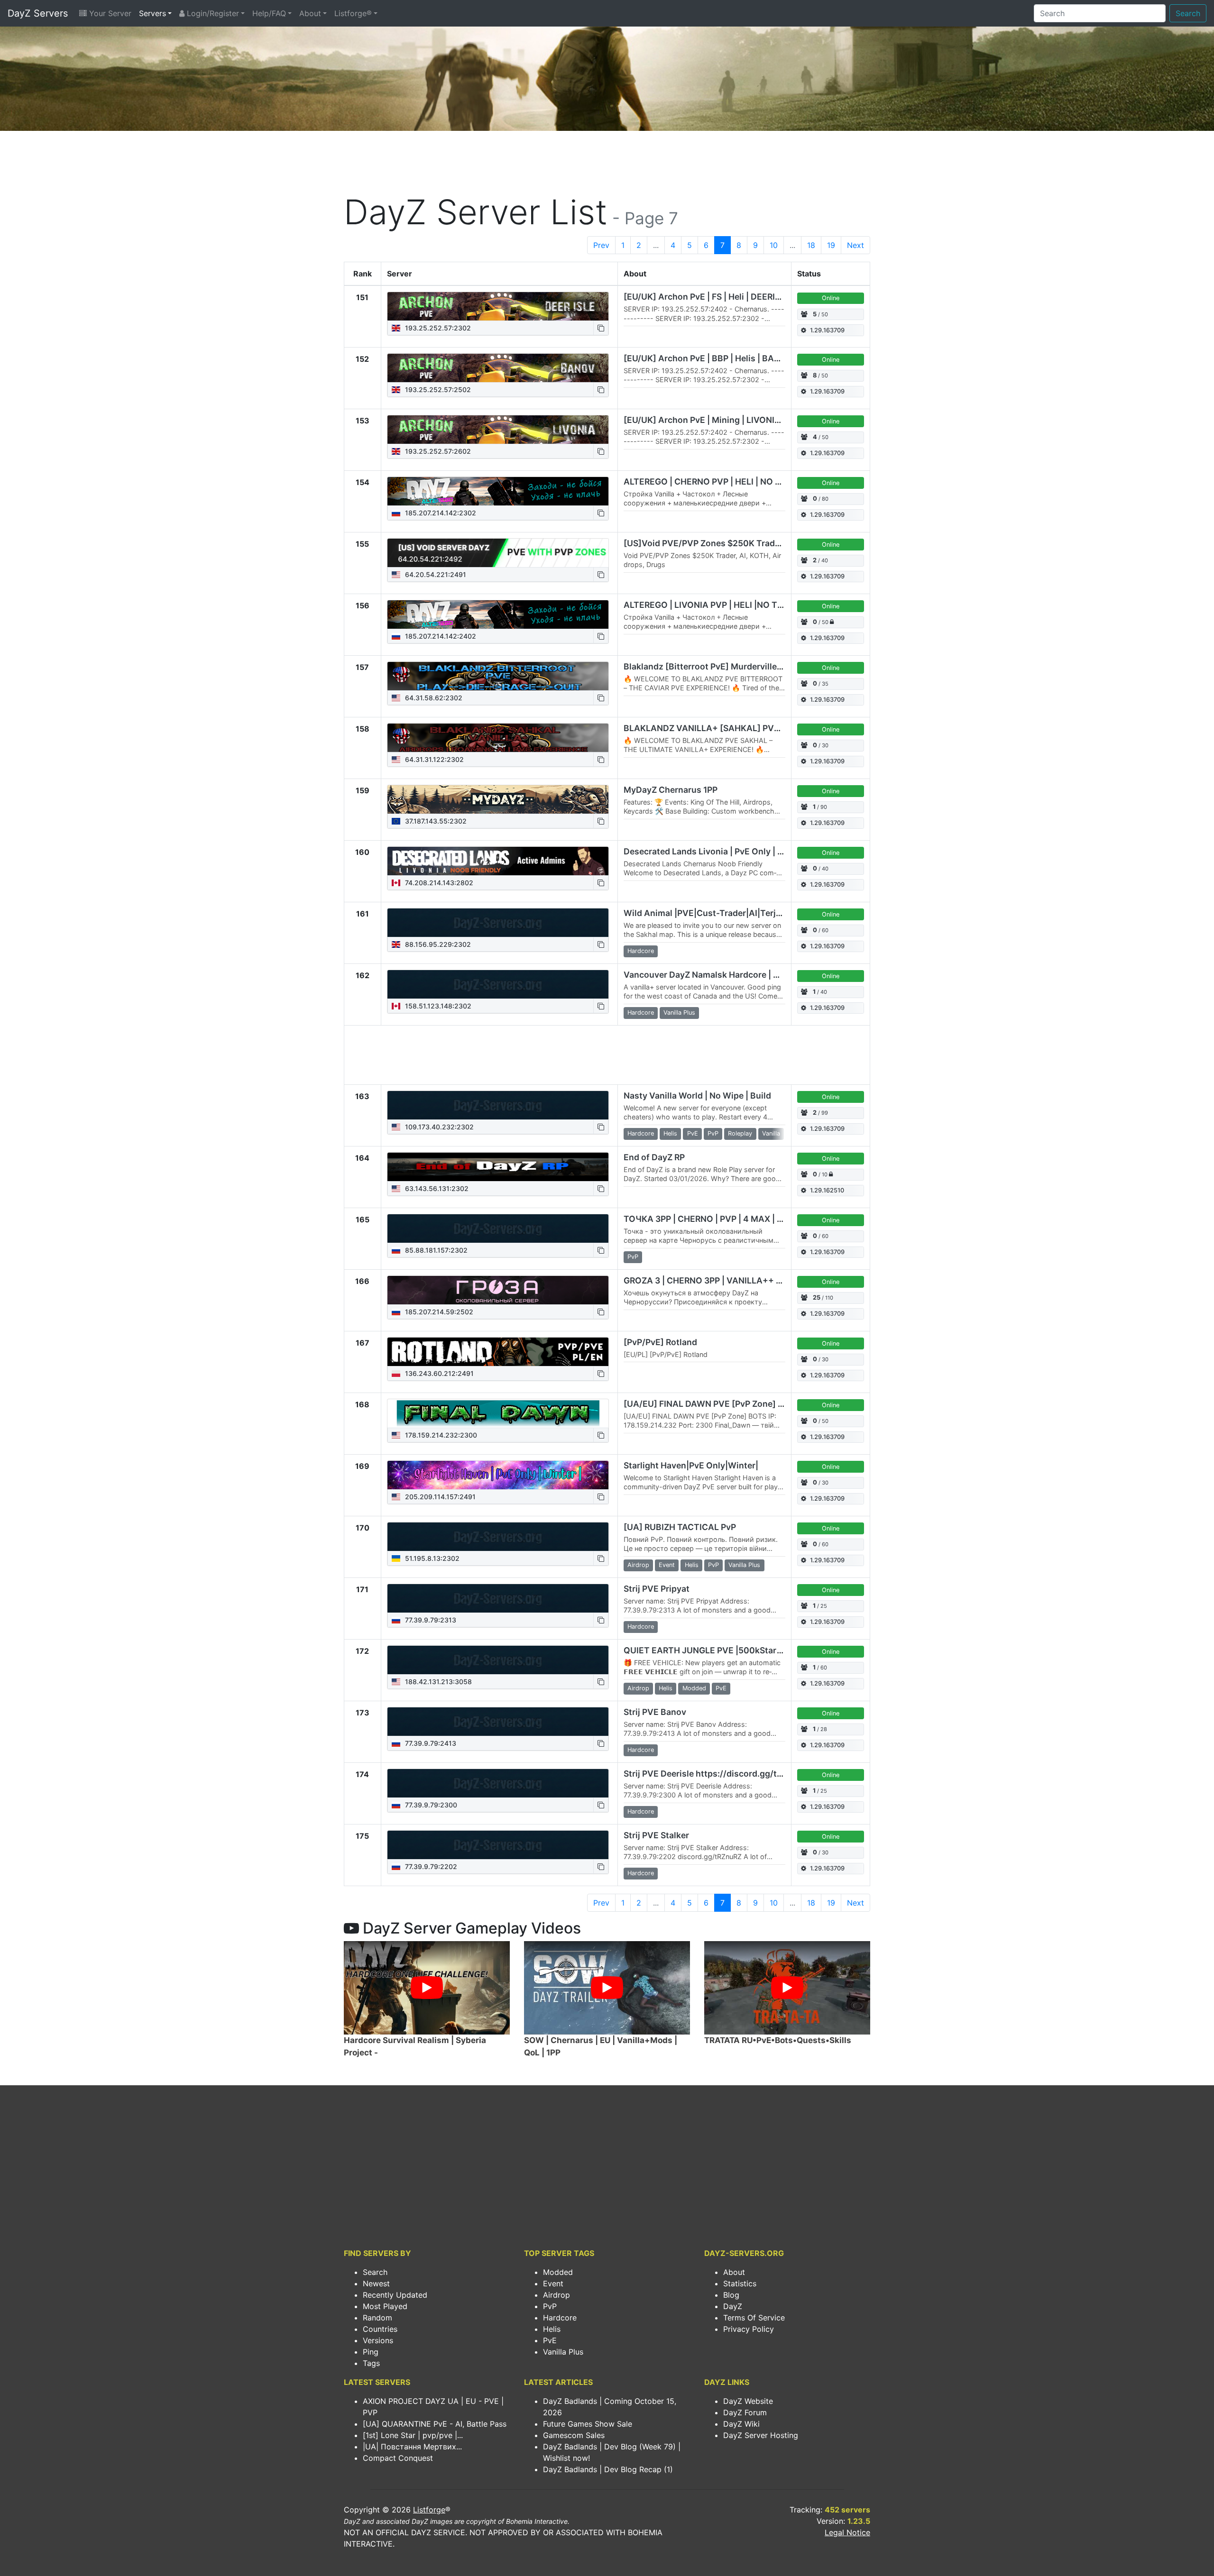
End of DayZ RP (654, 1157)
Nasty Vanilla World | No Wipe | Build (697, 1095)
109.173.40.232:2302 (438, 1127)
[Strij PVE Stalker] (498, 1845)
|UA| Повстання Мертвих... (412, 2447)
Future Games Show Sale (588, 2424)
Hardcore (560, 2318)
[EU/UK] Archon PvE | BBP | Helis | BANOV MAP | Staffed (737, 358)
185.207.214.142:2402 (440, 636)
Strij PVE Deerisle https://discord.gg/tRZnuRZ (716, 1774)
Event (553, 2283)
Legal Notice (847, 2532)
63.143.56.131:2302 (436, 1188)
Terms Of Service (754, 2318)
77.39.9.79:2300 (430, 1805)
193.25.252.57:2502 (437, 390)
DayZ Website (748, 2401)
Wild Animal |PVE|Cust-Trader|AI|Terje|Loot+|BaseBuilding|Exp (753, 913)
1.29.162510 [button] (827, 1190)
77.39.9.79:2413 (430, 1743)
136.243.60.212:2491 (438, 1373)
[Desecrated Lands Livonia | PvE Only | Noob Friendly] (498, 861)
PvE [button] (693, 1133)
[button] (601, 328)
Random (377, 2318)
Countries (380, 2329)
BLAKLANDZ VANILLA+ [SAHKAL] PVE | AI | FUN (721, 728)
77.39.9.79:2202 (430, 1866)
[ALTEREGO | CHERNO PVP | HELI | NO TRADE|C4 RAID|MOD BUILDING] (498, 491)
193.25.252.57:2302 (437, 328)
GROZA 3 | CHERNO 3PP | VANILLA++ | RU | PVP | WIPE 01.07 (745, 1280)
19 (831, 245)
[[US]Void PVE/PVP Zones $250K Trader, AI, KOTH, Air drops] (498, 553)
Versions (378, 2340)
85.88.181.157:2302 (435, 1250)
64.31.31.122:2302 (433, 759)
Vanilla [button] (771, 1133)
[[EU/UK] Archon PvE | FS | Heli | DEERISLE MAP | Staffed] (498, 306)
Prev (601, 245)
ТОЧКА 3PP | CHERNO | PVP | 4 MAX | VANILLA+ (721, 1219)
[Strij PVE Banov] (498, 1722)
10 (774, 245)
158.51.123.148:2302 (437, 1006)
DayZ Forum (745, 2412)
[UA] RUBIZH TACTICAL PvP (680, 1527)
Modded (558, 2272)
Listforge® (353, 13)
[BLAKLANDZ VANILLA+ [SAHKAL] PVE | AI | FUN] (498, 738)
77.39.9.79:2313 (430, 1620)
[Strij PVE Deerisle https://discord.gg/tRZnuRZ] (498, 1783)
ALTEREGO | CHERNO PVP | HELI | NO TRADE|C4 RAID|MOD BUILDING (764, 481)
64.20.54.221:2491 (435, 574)
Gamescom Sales (574, 2435)
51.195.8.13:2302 (431, 1558)
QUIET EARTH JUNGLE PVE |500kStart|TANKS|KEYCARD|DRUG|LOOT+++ (773, 1650)
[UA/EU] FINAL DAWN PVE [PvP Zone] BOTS (712, 1404)
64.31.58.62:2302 (433, 698)
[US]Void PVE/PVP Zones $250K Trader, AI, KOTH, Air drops (744, 543)
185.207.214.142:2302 (440, 513)
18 (811, 245)
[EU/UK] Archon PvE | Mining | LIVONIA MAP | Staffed (731, 420)
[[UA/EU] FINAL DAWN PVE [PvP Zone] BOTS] (498, 1413)
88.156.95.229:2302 (437, 944)
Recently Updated (395, 2295)
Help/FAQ (269, 13)
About (310, 13)
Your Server (109, 13)
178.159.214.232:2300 (440, 1435)
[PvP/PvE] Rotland (660, 1342)
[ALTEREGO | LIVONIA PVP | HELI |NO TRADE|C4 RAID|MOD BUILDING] (498, 614)
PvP (550, 2306)
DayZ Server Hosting (761, 2435)
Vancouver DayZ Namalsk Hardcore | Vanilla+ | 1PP (725, 975)
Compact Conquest (398, 2458)
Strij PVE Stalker (656, 1835)
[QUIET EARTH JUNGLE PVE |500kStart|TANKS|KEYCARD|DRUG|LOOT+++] (498, 1660)
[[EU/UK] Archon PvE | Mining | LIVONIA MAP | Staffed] (498, 430)
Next (855, 245)
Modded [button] (694, 1688)
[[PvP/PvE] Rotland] (498, 1352)
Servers (152, 13)
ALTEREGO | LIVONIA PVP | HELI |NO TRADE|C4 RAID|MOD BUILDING (763, 605)
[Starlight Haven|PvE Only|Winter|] (498, 1475)
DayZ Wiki (741, 2424)
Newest (376, 2283)
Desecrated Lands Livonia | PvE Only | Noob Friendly (729, 851)
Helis (552, 2329)
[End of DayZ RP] (498, 1167)
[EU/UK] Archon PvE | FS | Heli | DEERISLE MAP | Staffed (736, 297)
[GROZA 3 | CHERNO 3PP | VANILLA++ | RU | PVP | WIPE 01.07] (498, 1290)
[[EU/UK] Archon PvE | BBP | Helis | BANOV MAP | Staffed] (498, 368)
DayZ (733, 2306)
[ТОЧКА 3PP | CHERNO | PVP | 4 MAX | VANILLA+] (498, 1228)
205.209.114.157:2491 (439, 1497)
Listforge (429, 2510)
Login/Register (212, 13)
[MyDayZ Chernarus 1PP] (498, 799)
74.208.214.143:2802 (438, 883)
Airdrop (556, 2295)
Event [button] (667, 1565)
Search (1188, 13)
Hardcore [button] (641, 951)
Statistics (740, 2283)
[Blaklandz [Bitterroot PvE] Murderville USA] (498, 676)
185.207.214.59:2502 (438, 1312)
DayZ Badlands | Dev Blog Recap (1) (608, 2469)
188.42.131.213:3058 (437, 1682)
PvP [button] (713, 1133)
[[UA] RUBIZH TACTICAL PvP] (498, 1537)
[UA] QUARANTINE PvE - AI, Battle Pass (435, 2424)
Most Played (385, 2306)
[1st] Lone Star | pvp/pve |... (413, 2435)
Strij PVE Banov (655, 1712)
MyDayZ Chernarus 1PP (671, 790)
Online (831, 298)
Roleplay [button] (740, 1133)
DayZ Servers (38, 13)
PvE (550, 2340)
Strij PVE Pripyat (657, 1589)
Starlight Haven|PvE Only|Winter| (691, 1465)
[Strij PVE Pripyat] (498, 1598)
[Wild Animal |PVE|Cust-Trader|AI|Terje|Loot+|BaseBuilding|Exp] (498, 923)
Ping (371, 2352)
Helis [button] (670, 1133)
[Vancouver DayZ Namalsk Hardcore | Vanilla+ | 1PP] (498, 984)
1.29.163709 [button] (827, 330)
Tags (371, 2363)
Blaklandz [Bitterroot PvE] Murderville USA (710, 666)
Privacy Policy (749, 2329)
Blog (731, 2295)
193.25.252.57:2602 (437, 451)
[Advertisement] (607, 164)
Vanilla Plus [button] (679, 1013)
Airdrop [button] (638, 1565)
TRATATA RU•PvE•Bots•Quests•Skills (778, 2040)
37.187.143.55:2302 (435, 821)
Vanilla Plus (563, 2352)
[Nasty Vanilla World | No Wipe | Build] (498, 1105)
